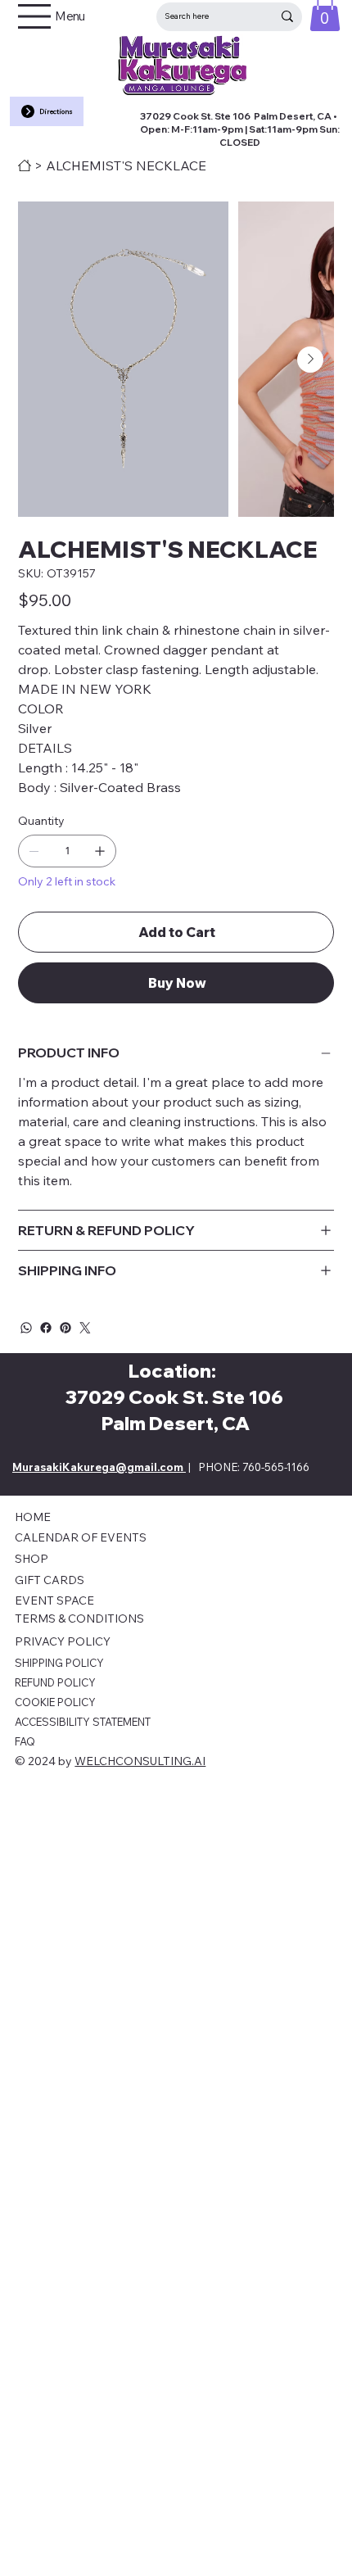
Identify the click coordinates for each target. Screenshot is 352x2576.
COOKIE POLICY (55, 1702)
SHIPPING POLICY (59, 1663)
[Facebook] (46, 1328)
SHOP (32, 1559)
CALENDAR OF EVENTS (81, 1537)
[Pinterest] (65, 1328)
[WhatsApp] (26, 1328)
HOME (33, 1517)
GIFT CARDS (50, 1580)
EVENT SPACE (54, 1600)
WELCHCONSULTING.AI (140, 1761)
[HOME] (25, 165)
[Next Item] (310, 360)
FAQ (25, 1741)
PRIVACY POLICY (63, 1641)
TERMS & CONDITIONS (79, 1618)
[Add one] (100, 851)
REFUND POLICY (55, 1682)
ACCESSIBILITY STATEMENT (83, 1722)
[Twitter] (85, 1328)
